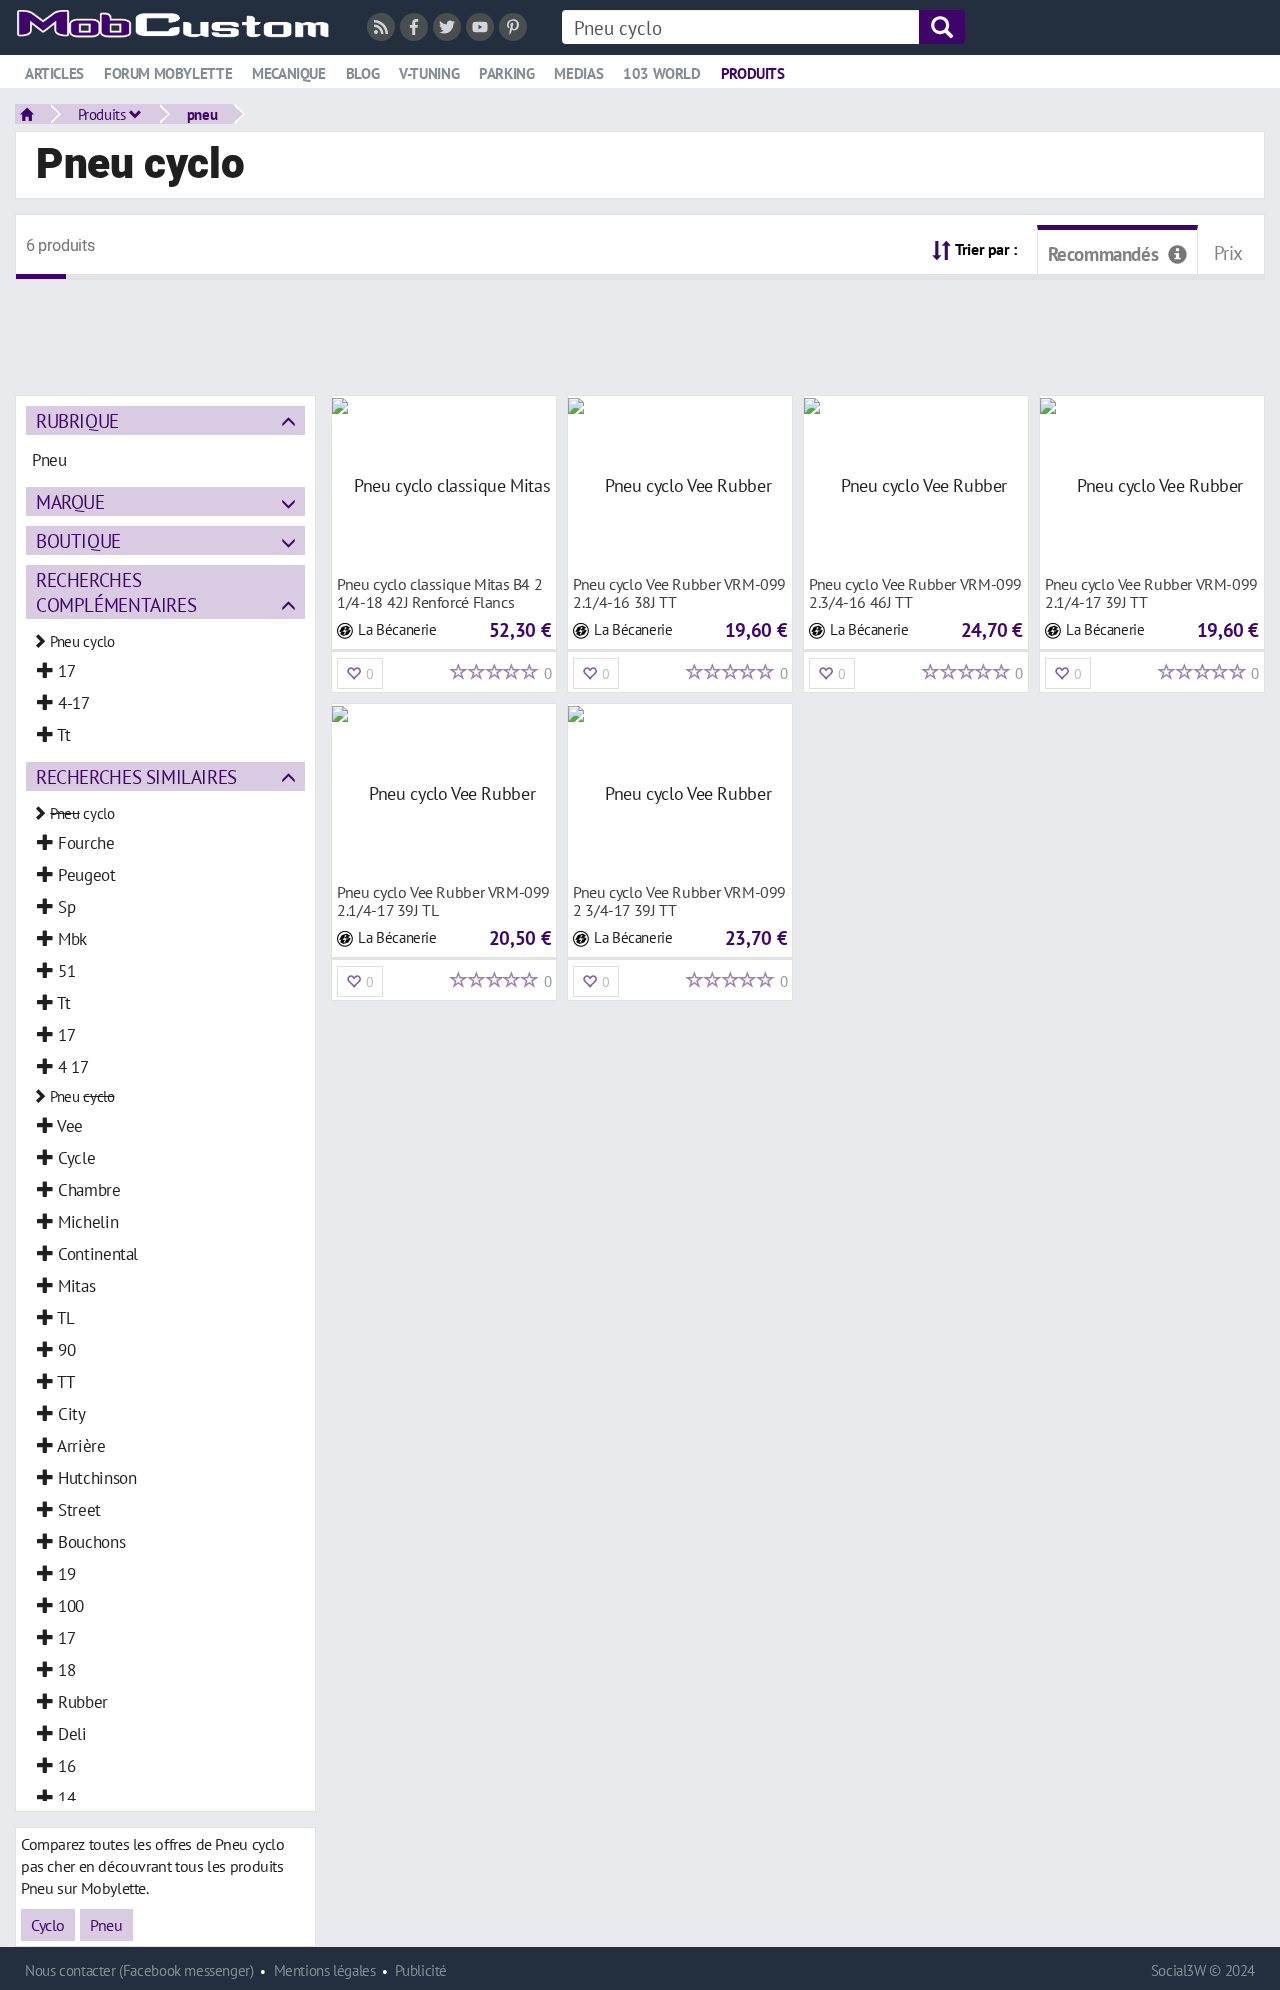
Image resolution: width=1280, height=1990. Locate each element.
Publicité (421, 1970)
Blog (362, 73)
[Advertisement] (640, 325)
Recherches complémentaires (116, 592)
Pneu (106, 1925)
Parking (506, 73)
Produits (753, 73)
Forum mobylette (168, 73)
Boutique (78, 540)
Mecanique (289, 73)
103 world (662, 73)
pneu (202, 114)
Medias (578, 73)
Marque (70, 501)
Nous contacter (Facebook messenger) (139, 1970)
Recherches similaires (136, 776)
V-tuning (429, 73)
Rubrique (77, 420)
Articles (54, 73)
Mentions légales (325, 1970)
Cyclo (48, 1925)
